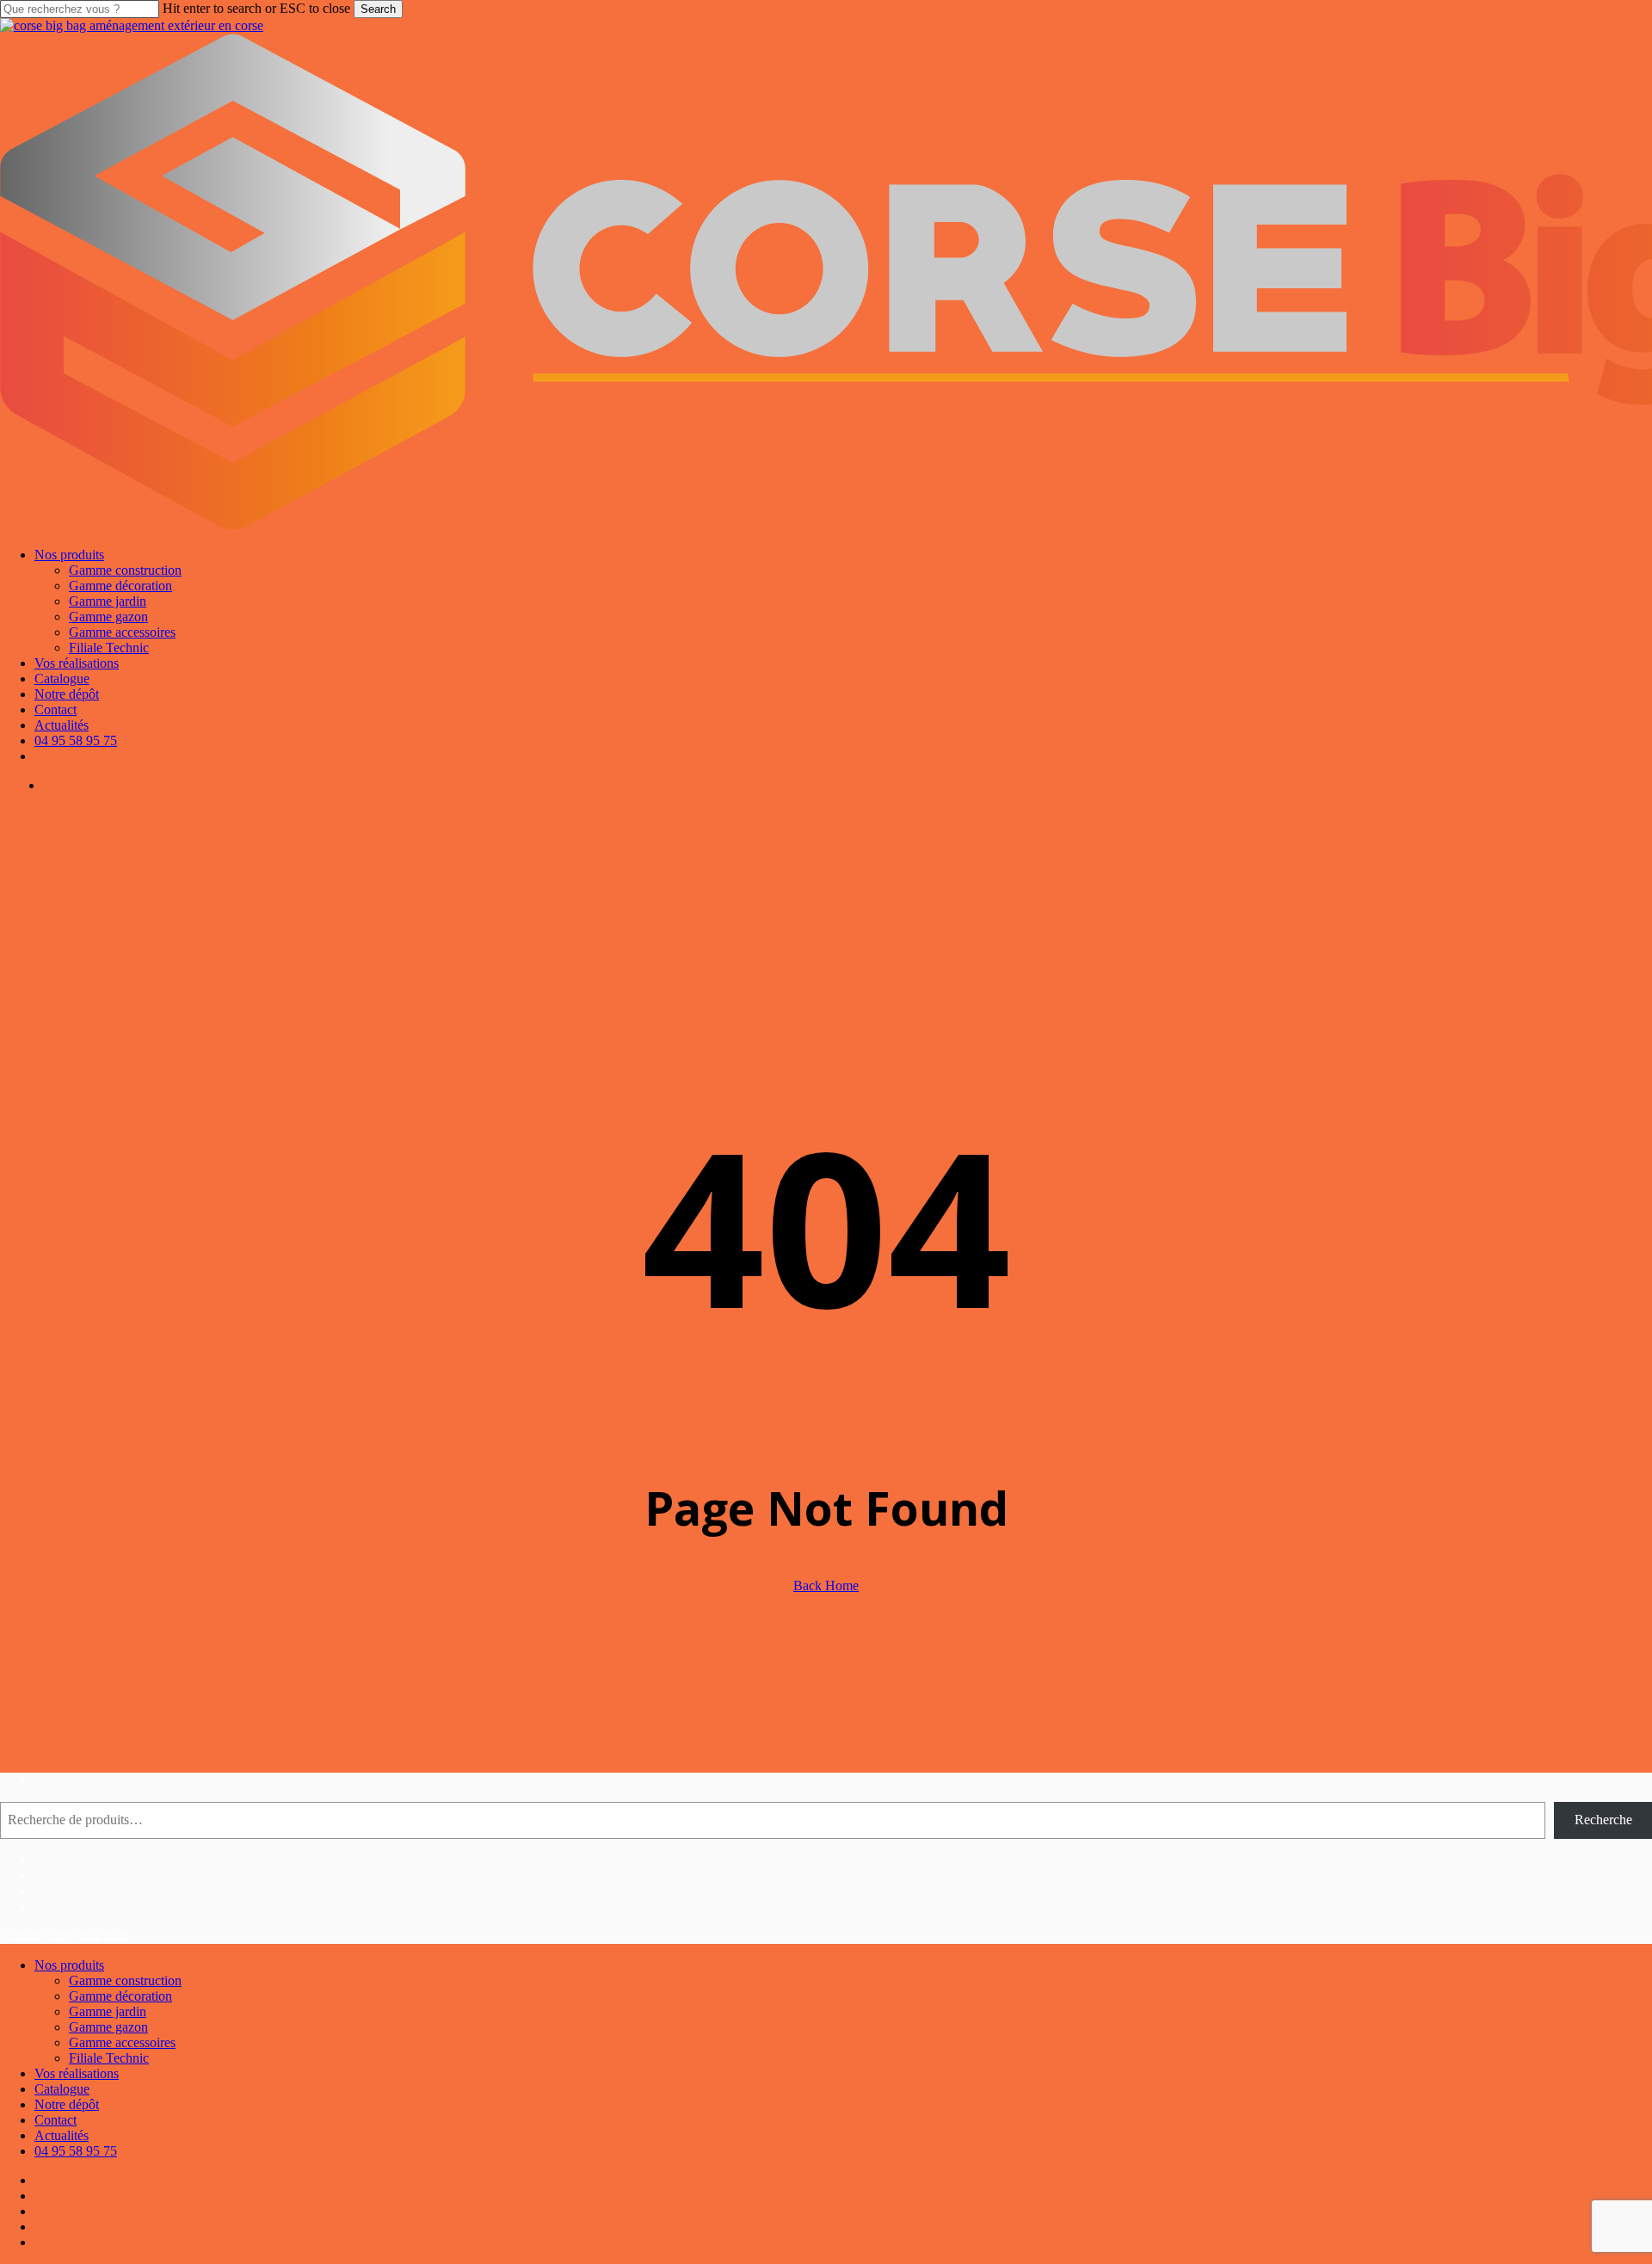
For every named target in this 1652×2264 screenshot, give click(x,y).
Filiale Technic (109, 2058)
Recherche (1603, 1820)
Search (378, 9)
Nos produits (69, 1965)
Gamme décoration (120, 1996)
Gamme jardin (108, 2011)
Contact (55, 2120)
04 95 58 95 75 (76, 2151)
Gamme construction (125, 1980)
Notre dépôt (67, 2104)
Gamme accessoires (122, 2042)
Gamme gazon (108, 2027)
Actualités (62, 2135)
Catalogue (62, 2089)
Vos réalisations (77, 2073)
